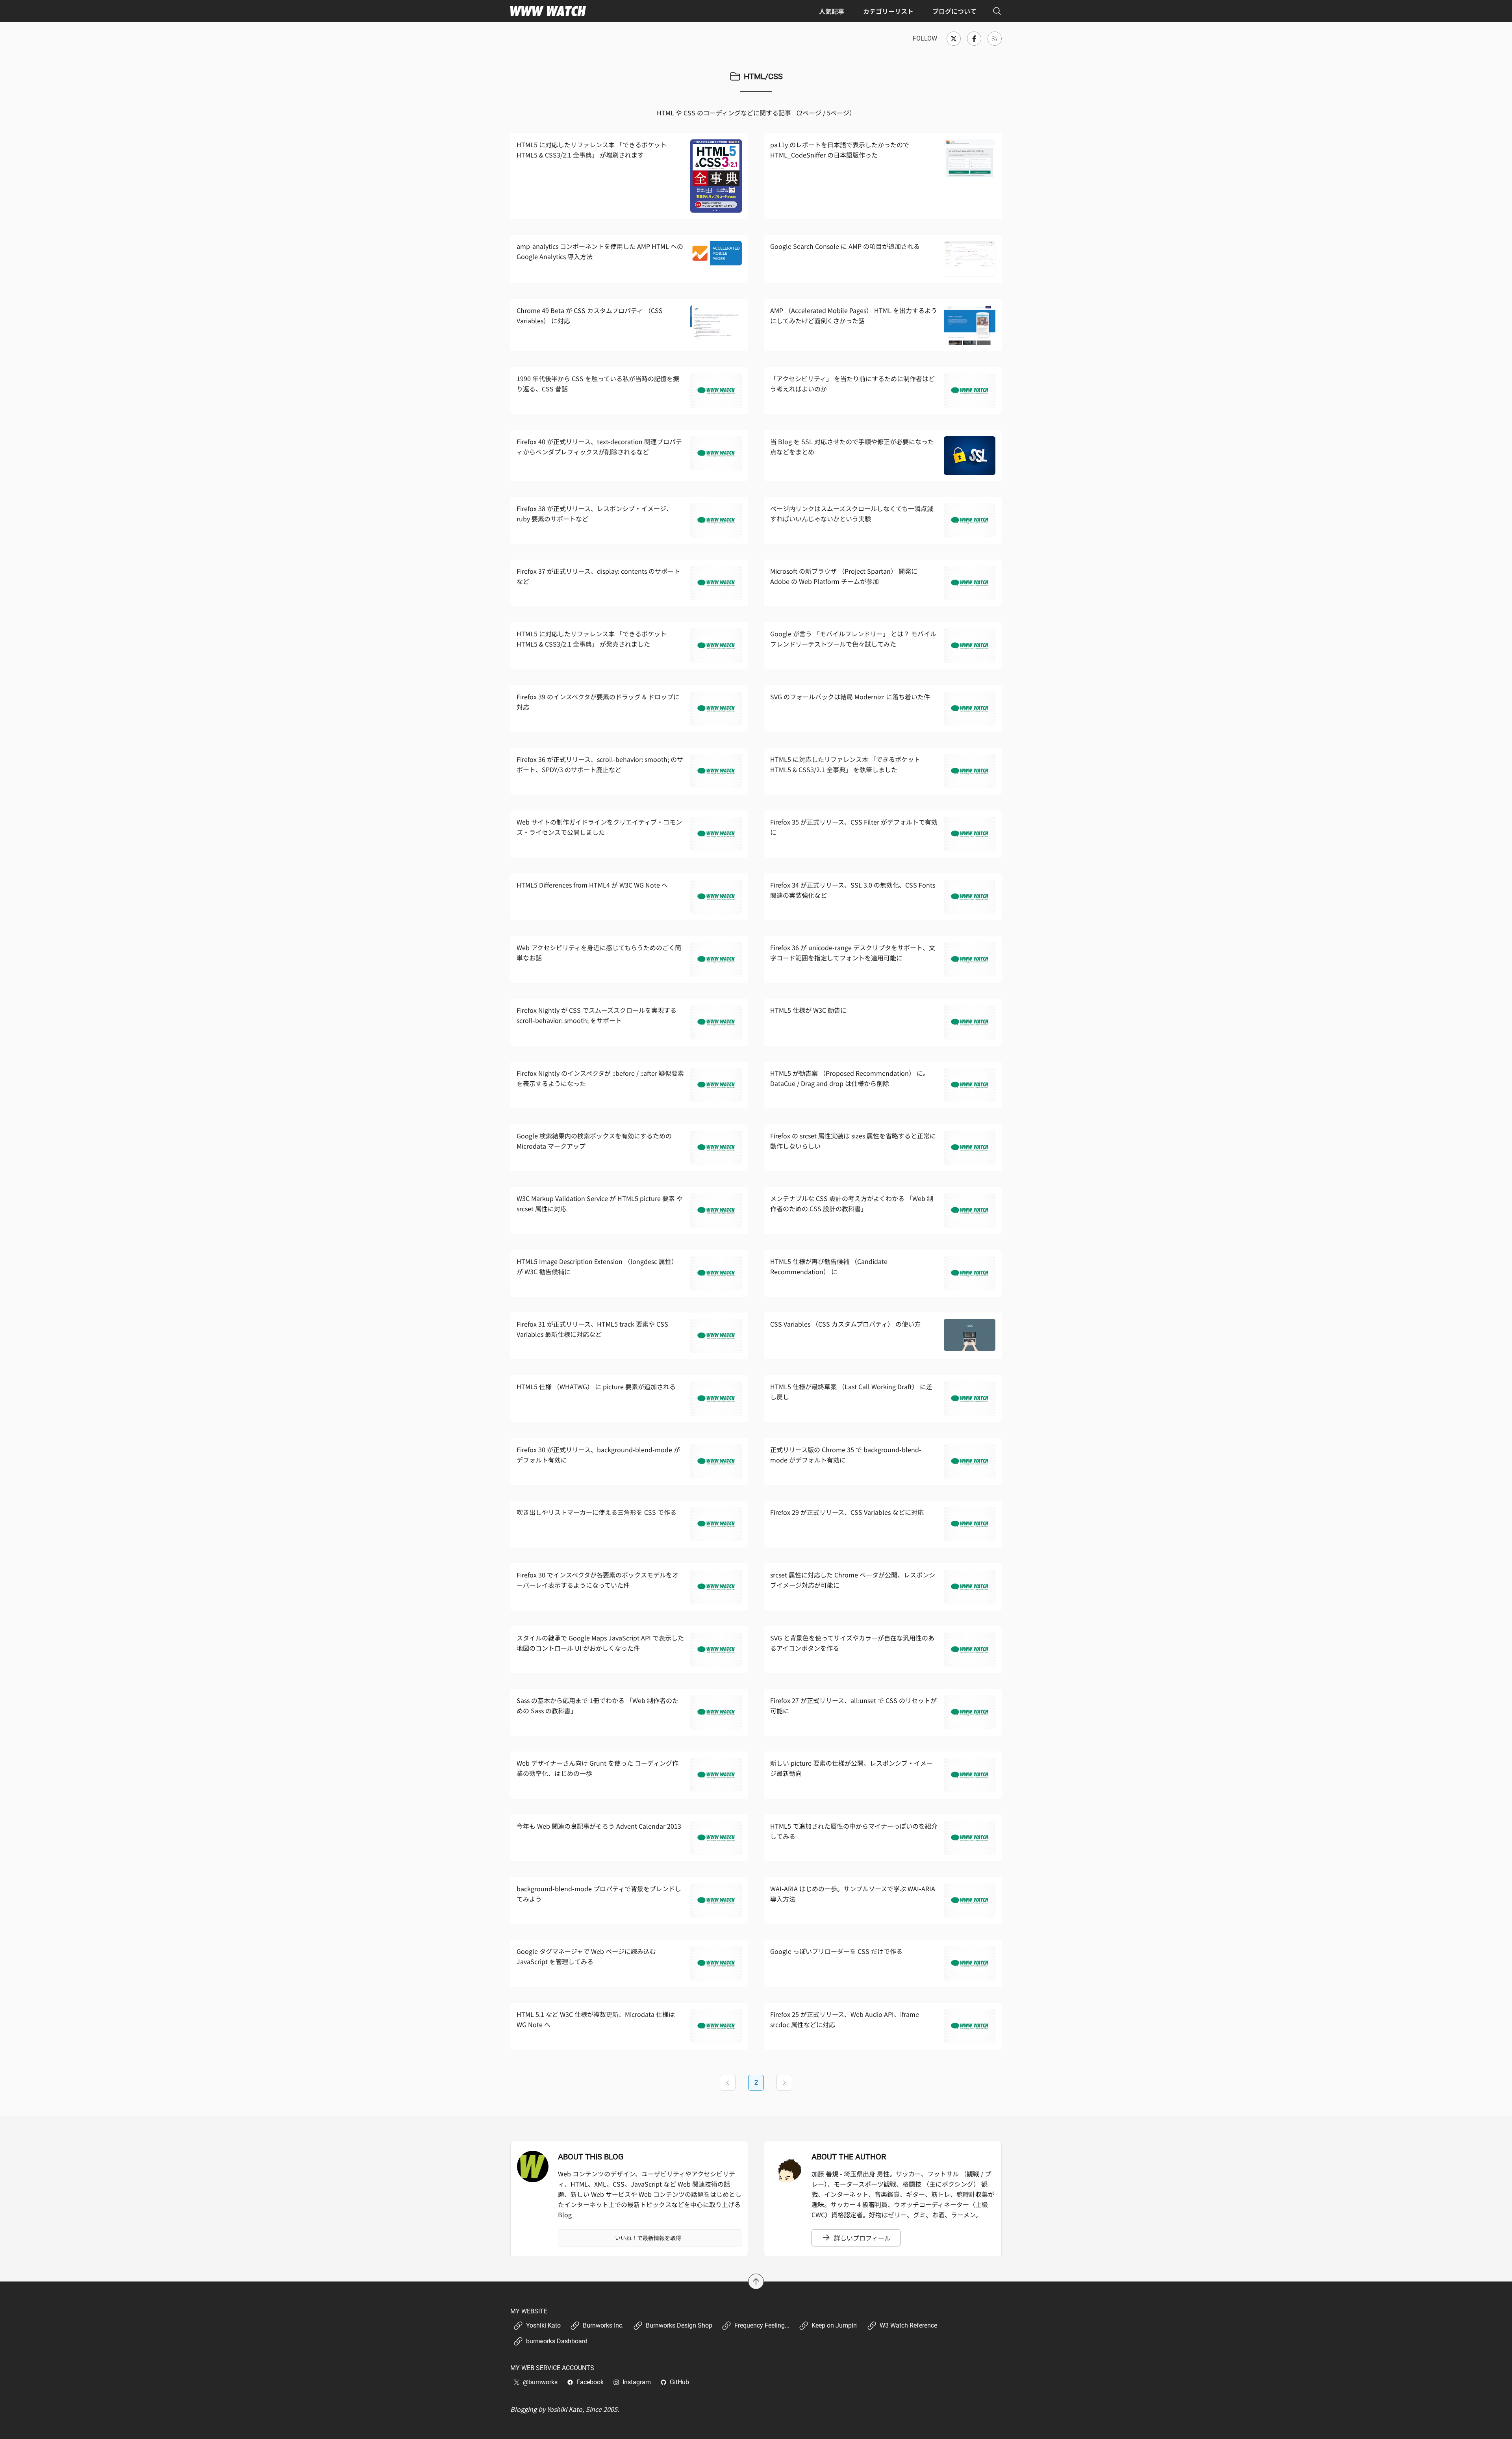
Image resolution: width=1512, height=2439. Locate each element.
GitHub (679, 2382)
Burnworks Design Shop (679, 2325)
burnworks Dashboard (557, 2341)
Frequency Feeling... (762, 2325)
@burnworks (540, 2382)
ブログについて (954, 11)
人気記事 (832, 11)
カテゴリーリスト (888, 11)
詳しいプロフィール (862, 2238)
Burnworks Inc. (603, 2325)
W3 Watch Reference (908, 2325)
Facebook (590, 2382)
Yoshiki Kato (543, 2325)
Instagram (637, 2382)
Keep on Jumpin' (835, 2325)
